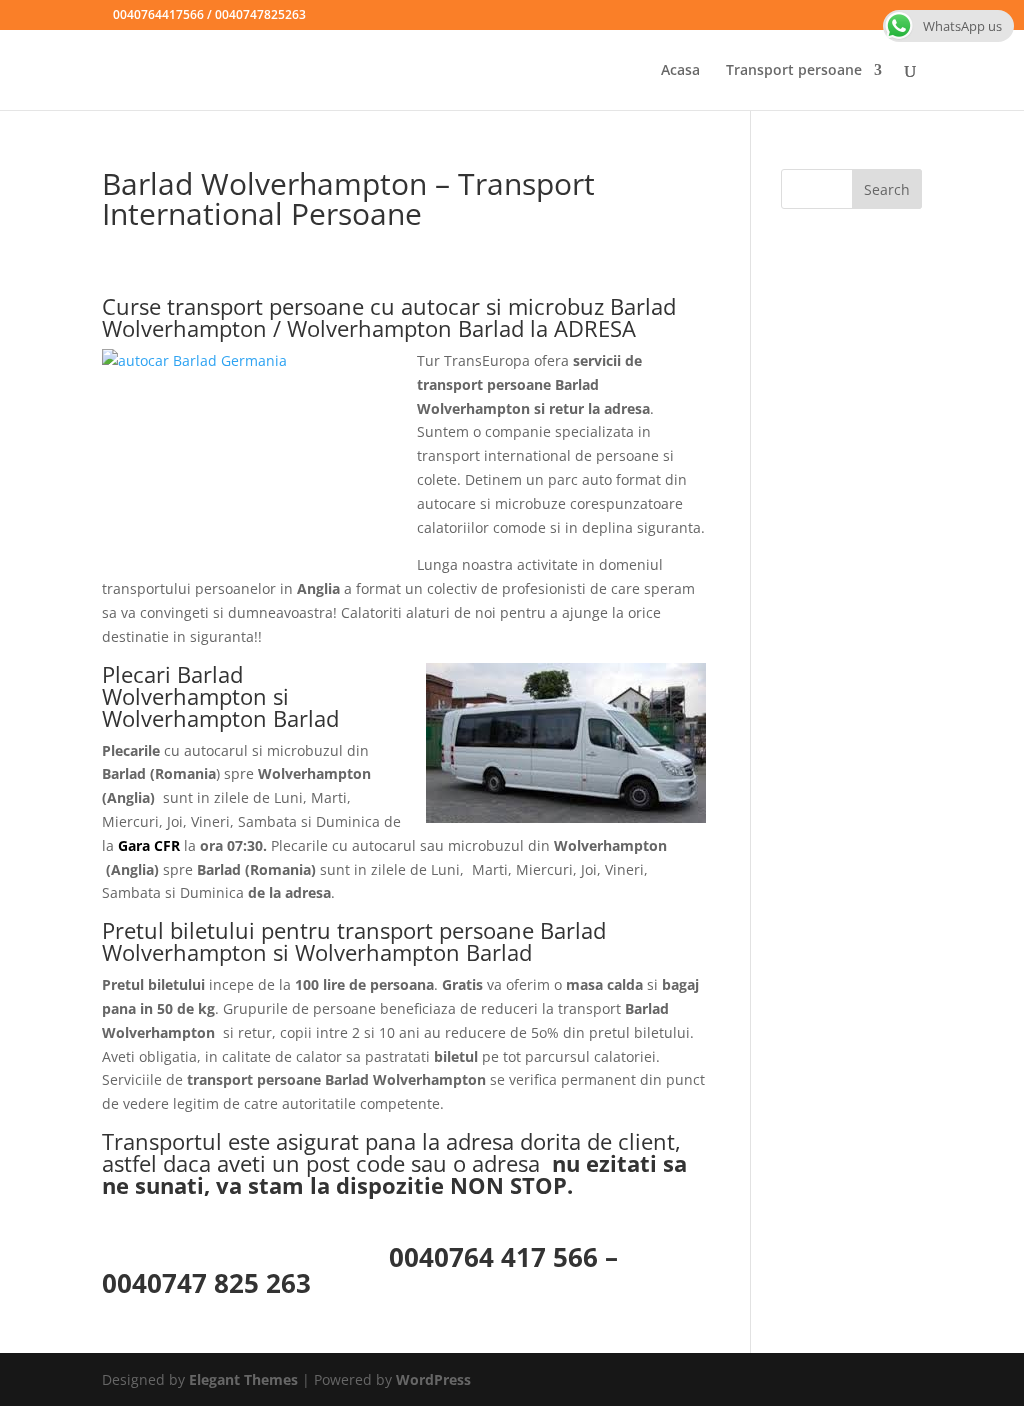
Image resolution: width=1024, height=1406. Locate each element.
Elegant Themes (243, 1379)
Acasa (680, 71)
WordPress (433, 1379)
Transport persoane (794, 71)
